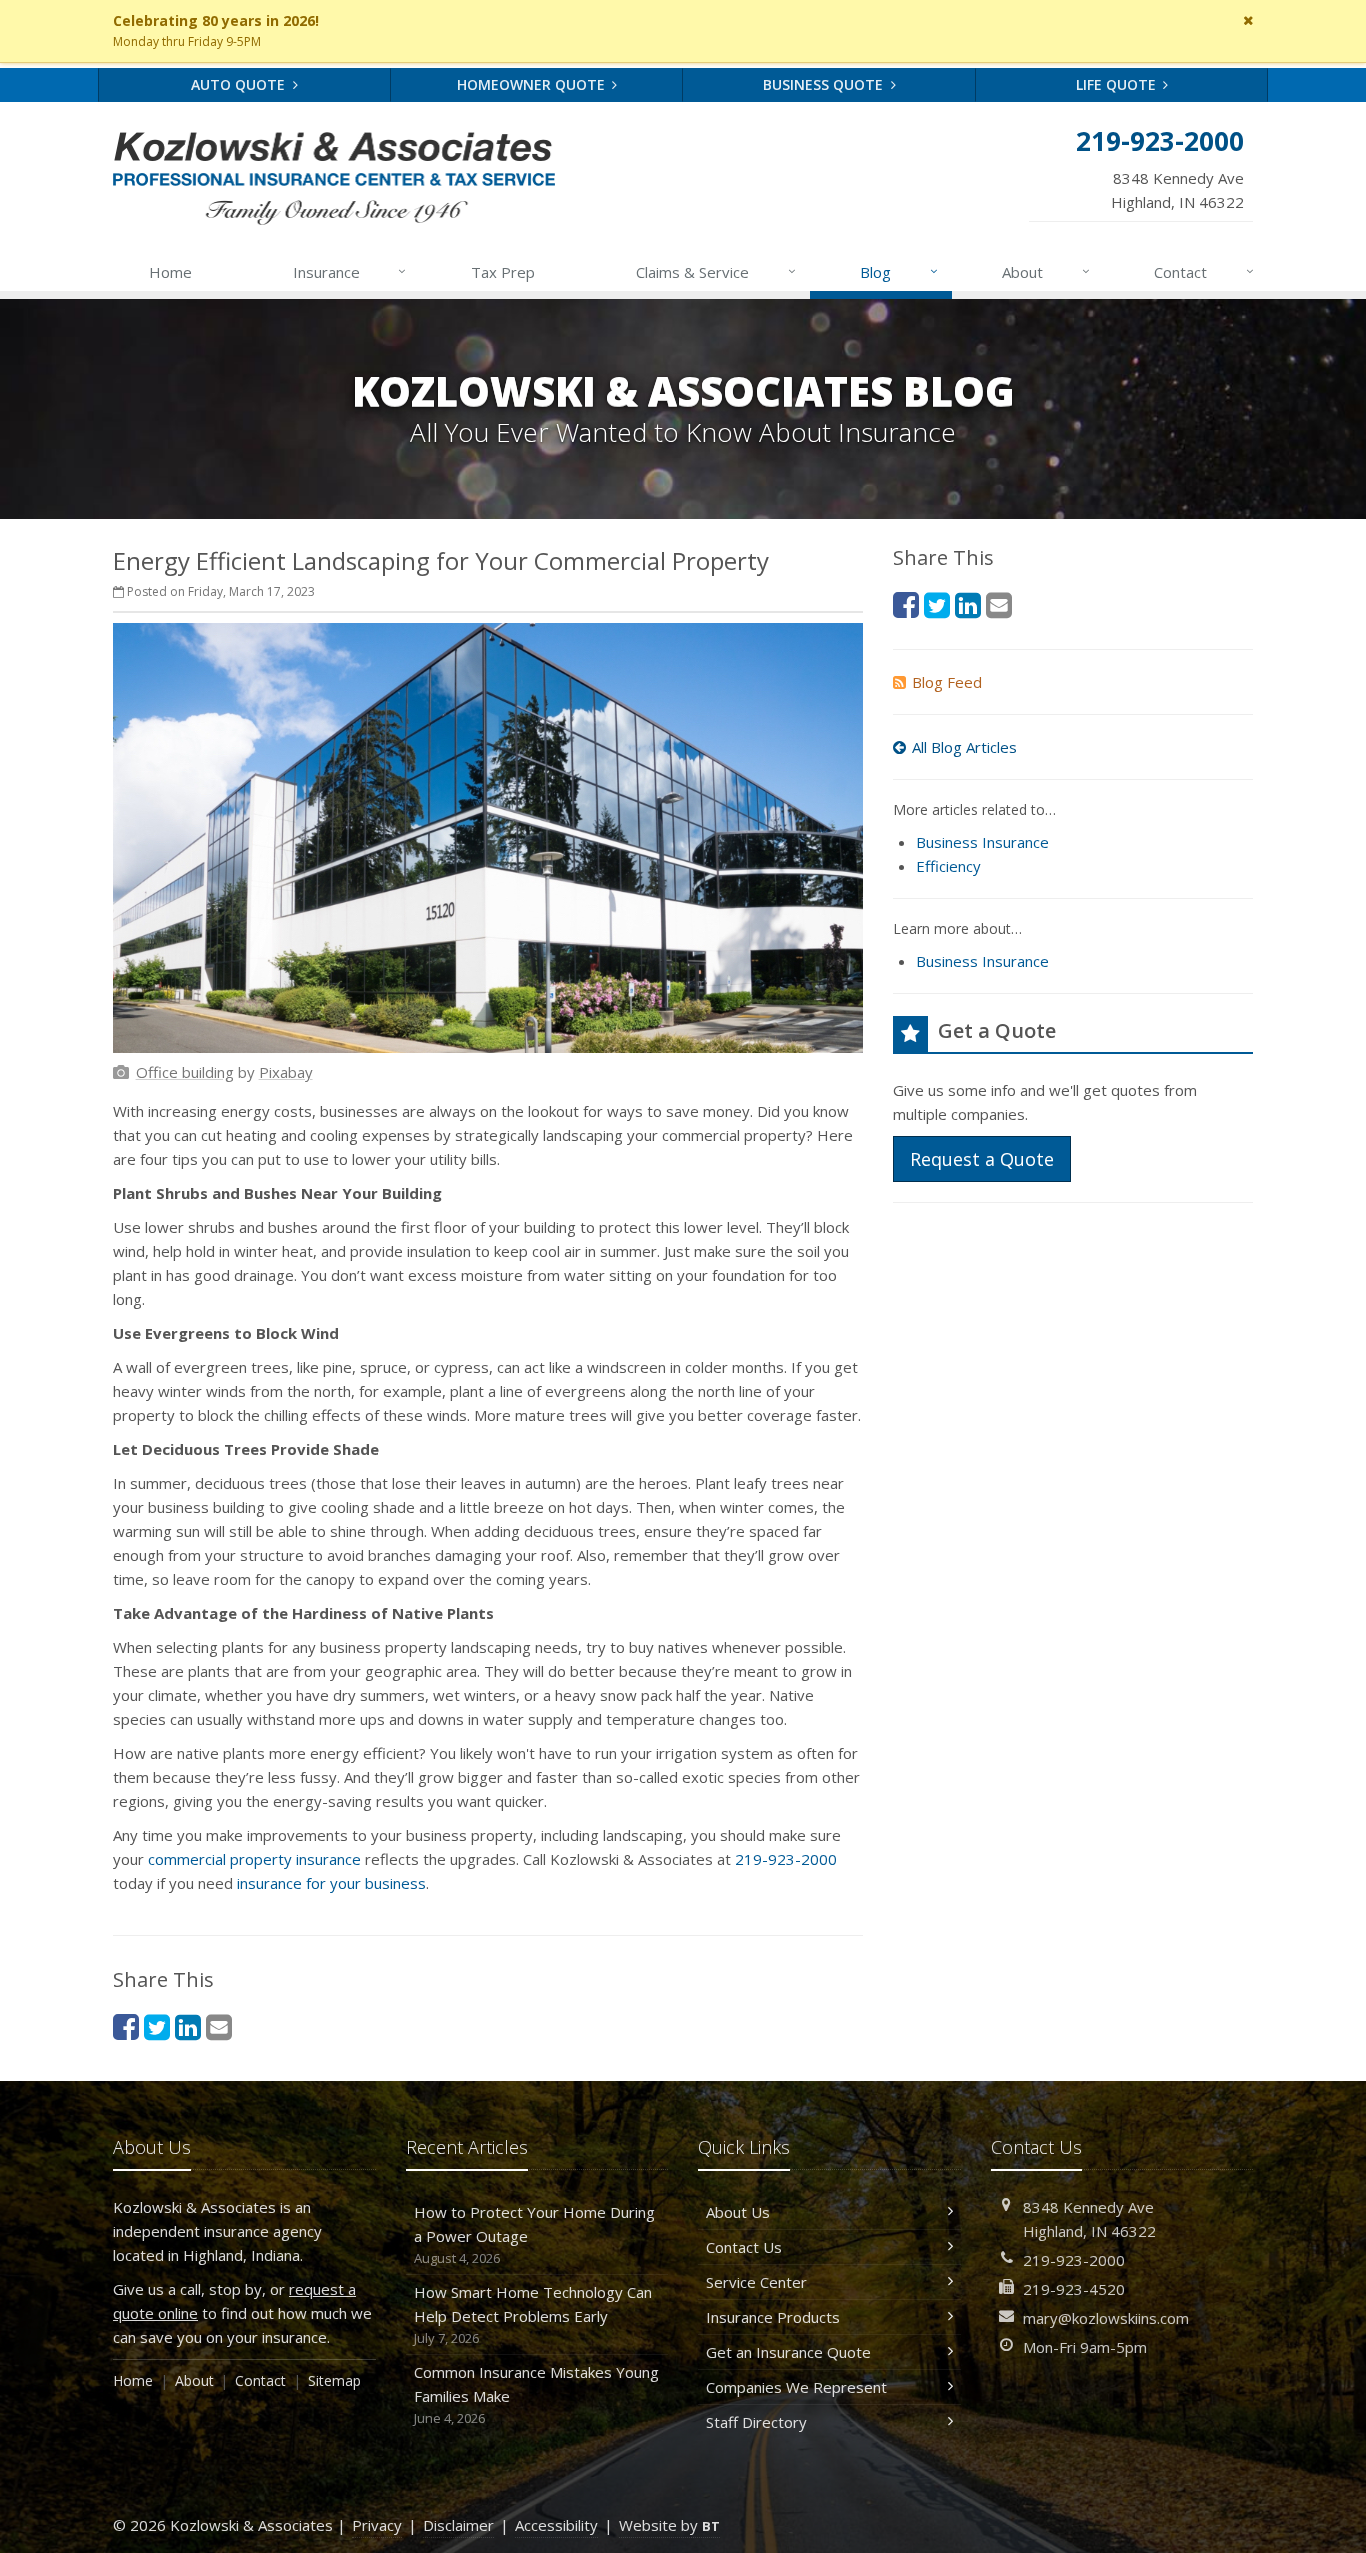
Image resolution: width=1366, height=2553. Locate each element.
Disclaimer (458, 2525)
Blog (899, 271)
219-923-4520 (1074, 2289)
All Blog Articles (964, 747)
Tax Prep (503, 272)
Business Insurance (982, 842)
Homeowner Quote (533, 84)
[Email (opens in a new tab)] (219, 2026)
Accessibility (556, 2525)
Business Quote (825, 84)
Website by (669, 2525)
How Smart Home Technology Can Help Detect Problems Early (533, 2314)
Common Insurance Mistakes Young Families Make (536, 2394)
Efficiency (948, 866)
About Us (738, 2212)
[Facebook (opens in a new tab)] (126, 2026)
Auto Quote (240, 84)
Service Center (756, 2282)
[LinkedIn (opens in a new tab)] (188, 2026)
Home (170, 272)
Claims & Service (716, 271)
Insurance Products (773, 2317)
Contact (1204, 271)
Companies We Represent (796, 2387)
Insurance (350, 271)
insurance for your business (331, 1883)
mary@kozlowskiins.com (1106, 2318)
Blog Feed (947, 682)
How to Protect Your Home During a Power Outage (534, 2234)
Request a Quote (982, 1159)
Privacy (377, 2525)
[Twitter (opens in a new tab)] (157, 2026)
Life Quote (1118, 84)
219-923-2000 (786, 1859)
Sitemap (334, 2380)
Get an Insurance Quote (788, 2352)
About (1046, 271)
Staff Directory (756, 2422)
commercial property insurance (254, 1859)
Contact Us (744, 2247)
